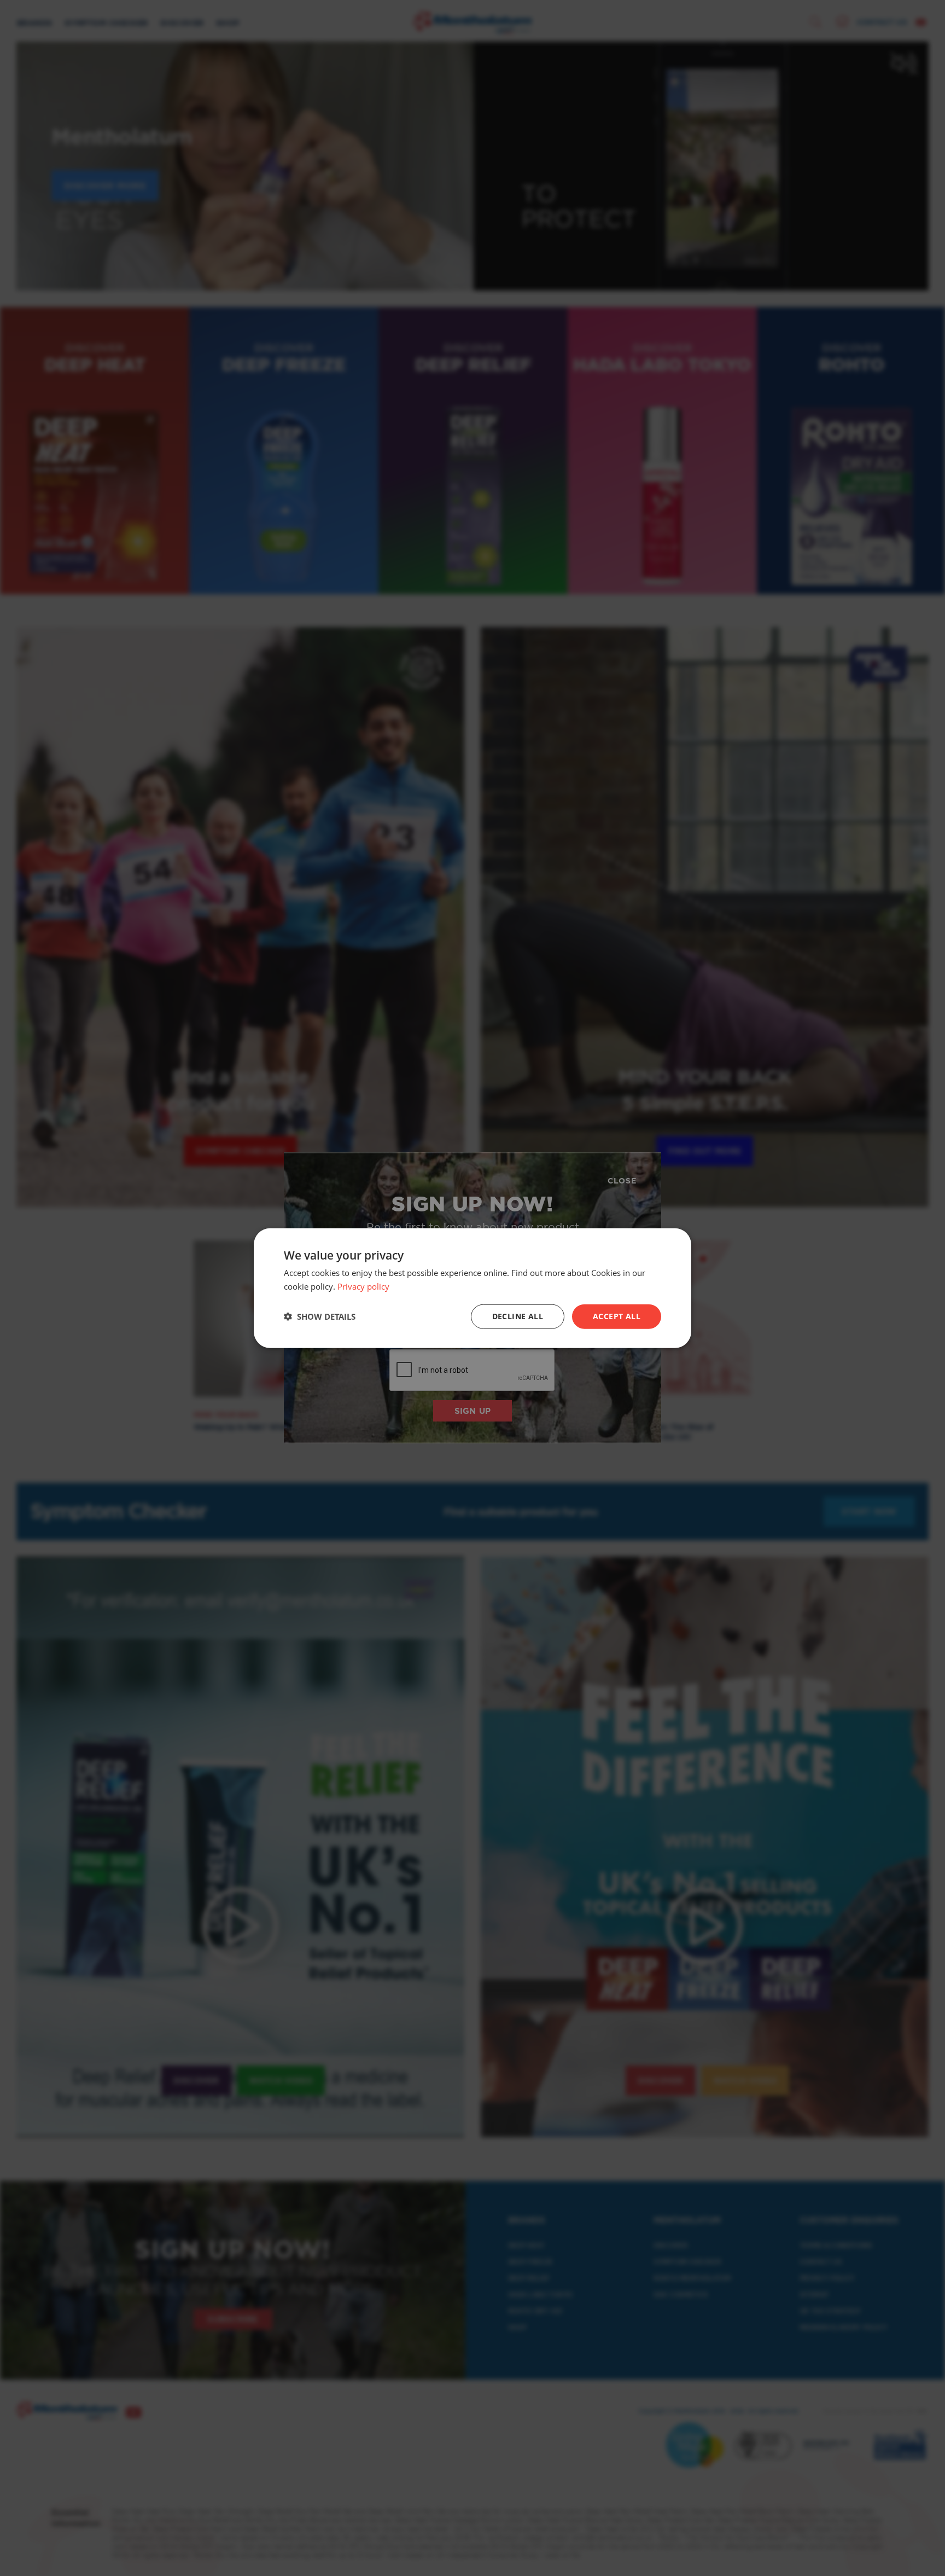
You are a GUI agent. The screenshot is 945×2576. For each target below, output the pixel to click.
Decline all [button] (518, 1316)
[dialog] (472, 1288)
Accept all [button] (617, 1316)
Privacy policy (363, 1286)
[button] (320, 1316)
